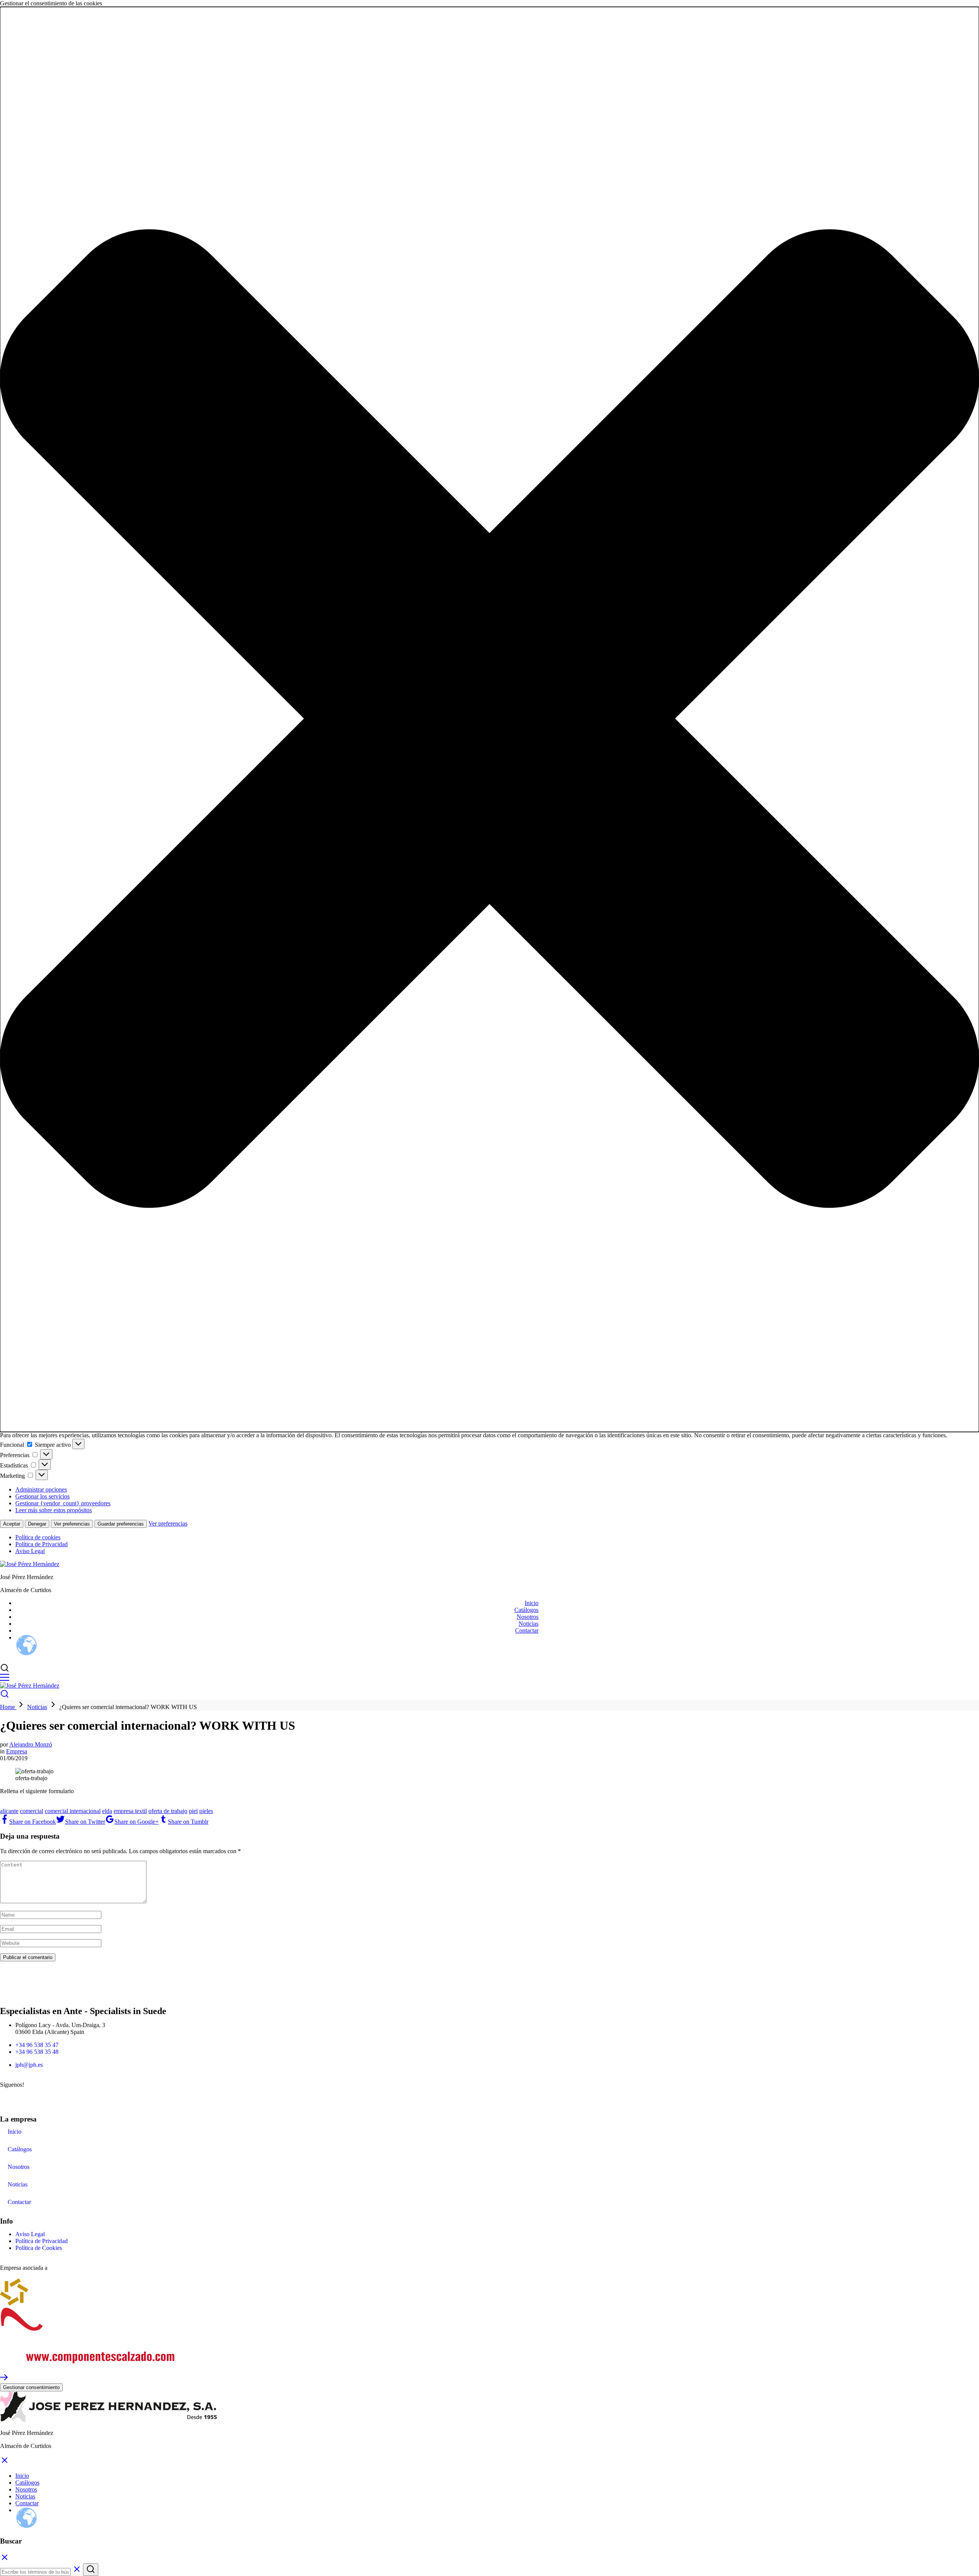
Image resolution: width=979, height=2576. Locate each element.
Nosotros (528, 1617)
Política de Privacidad (41, 1544)
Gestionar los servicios (42, 1496)
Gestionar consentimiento (31, 2387)
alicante (9, 1811)
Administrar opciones (41, 1489)
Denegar (37, 1524)
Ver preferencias (72, 1524)
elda (107, 1811)
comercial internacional (73, 1811)
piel (193, 1811)
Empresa (17, 1751)
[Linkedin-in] (30, 2098)
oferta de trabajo (168, 1811)
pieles (206, 1811)
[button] (489, 719)
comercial (32, 1811)
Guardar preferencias (121, 1524)
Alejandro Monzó (31, 1744)
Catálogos (526, 1610)
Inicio (532, 1603)
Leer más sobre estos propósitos (54, 1510)
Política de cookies (38, 1537)
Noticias (529, 1624)
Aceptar (12, 1524)
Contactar (527, 1630)
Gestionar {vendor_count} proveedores (63, 1503)
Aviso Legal (30, 1551)
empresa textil (130, 1811)
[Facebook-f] (10, 2098)
